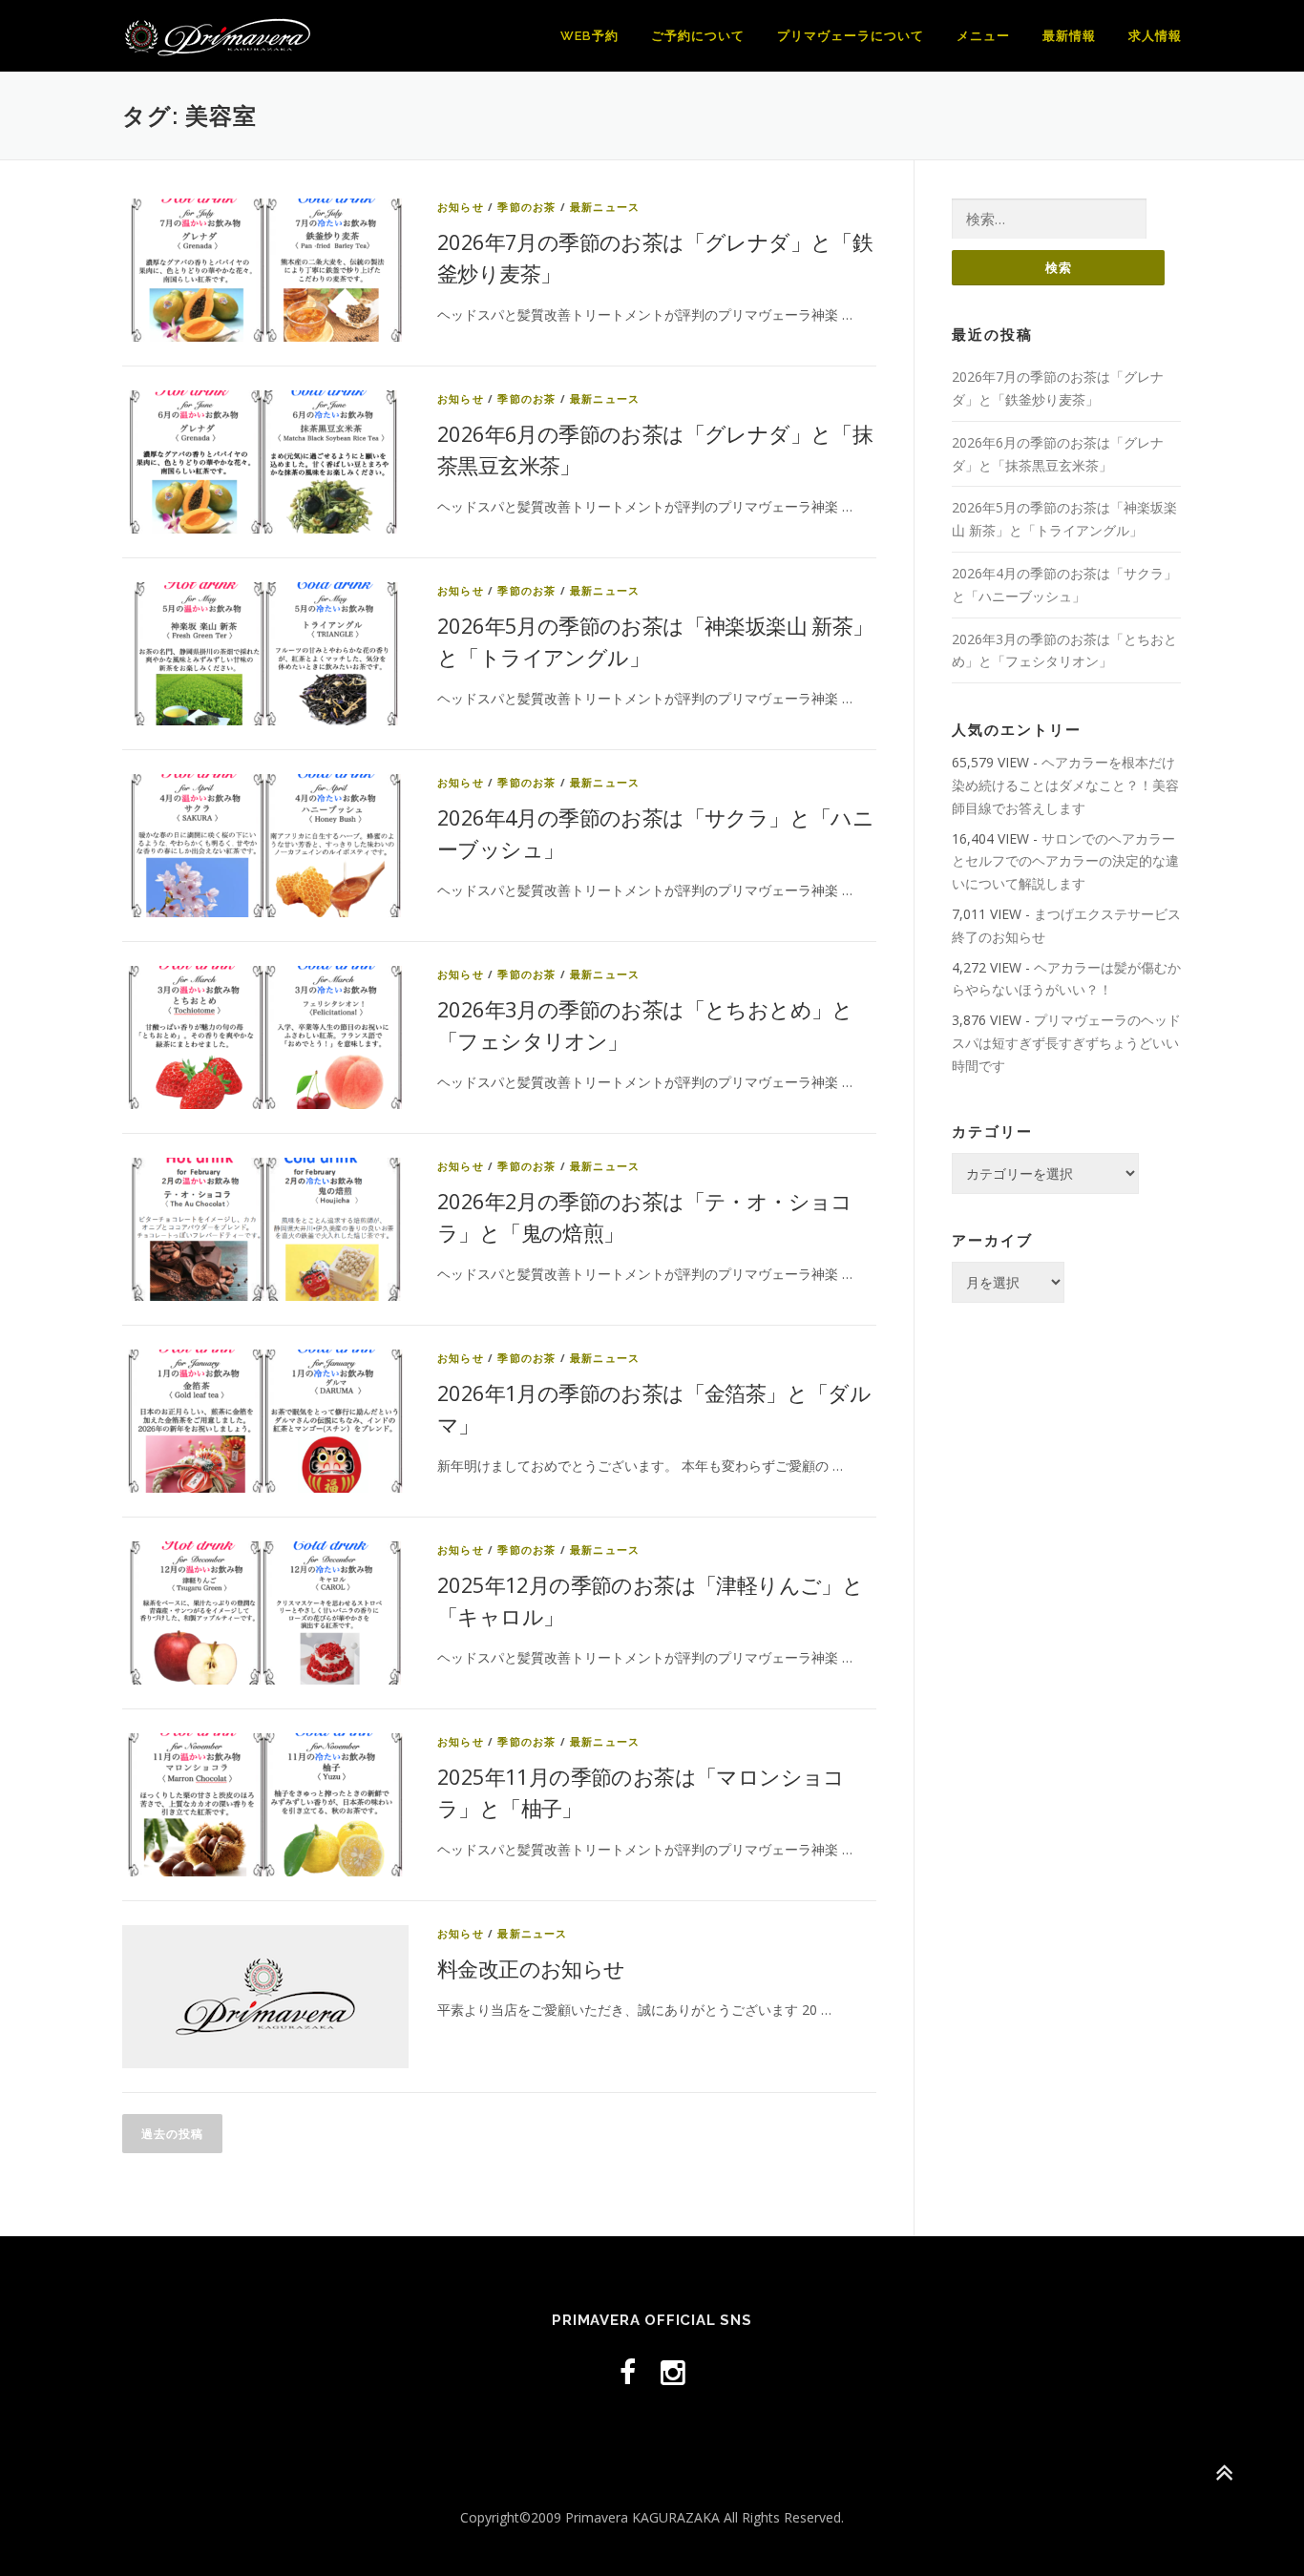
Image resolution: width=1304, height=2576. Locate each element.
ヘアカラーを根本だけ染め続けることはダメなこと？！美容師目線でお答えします (1065, 785)
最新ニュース (605, 207)
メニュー (983, 36)
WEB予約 (589, 36)
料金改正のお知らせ (531, 1968)
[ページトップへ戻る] (1223, 2472)
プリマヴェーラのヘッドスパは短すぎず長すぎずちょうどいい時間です (1066, 1043)
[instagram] (673, 2372)
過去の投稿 (172, 2134)
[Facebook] (628, 2372)
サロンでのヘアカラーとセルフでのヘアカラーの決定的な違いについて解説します (1065, 861)
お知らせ (461, 207)
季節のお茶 (526, 207)
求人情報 (1155, 36)
